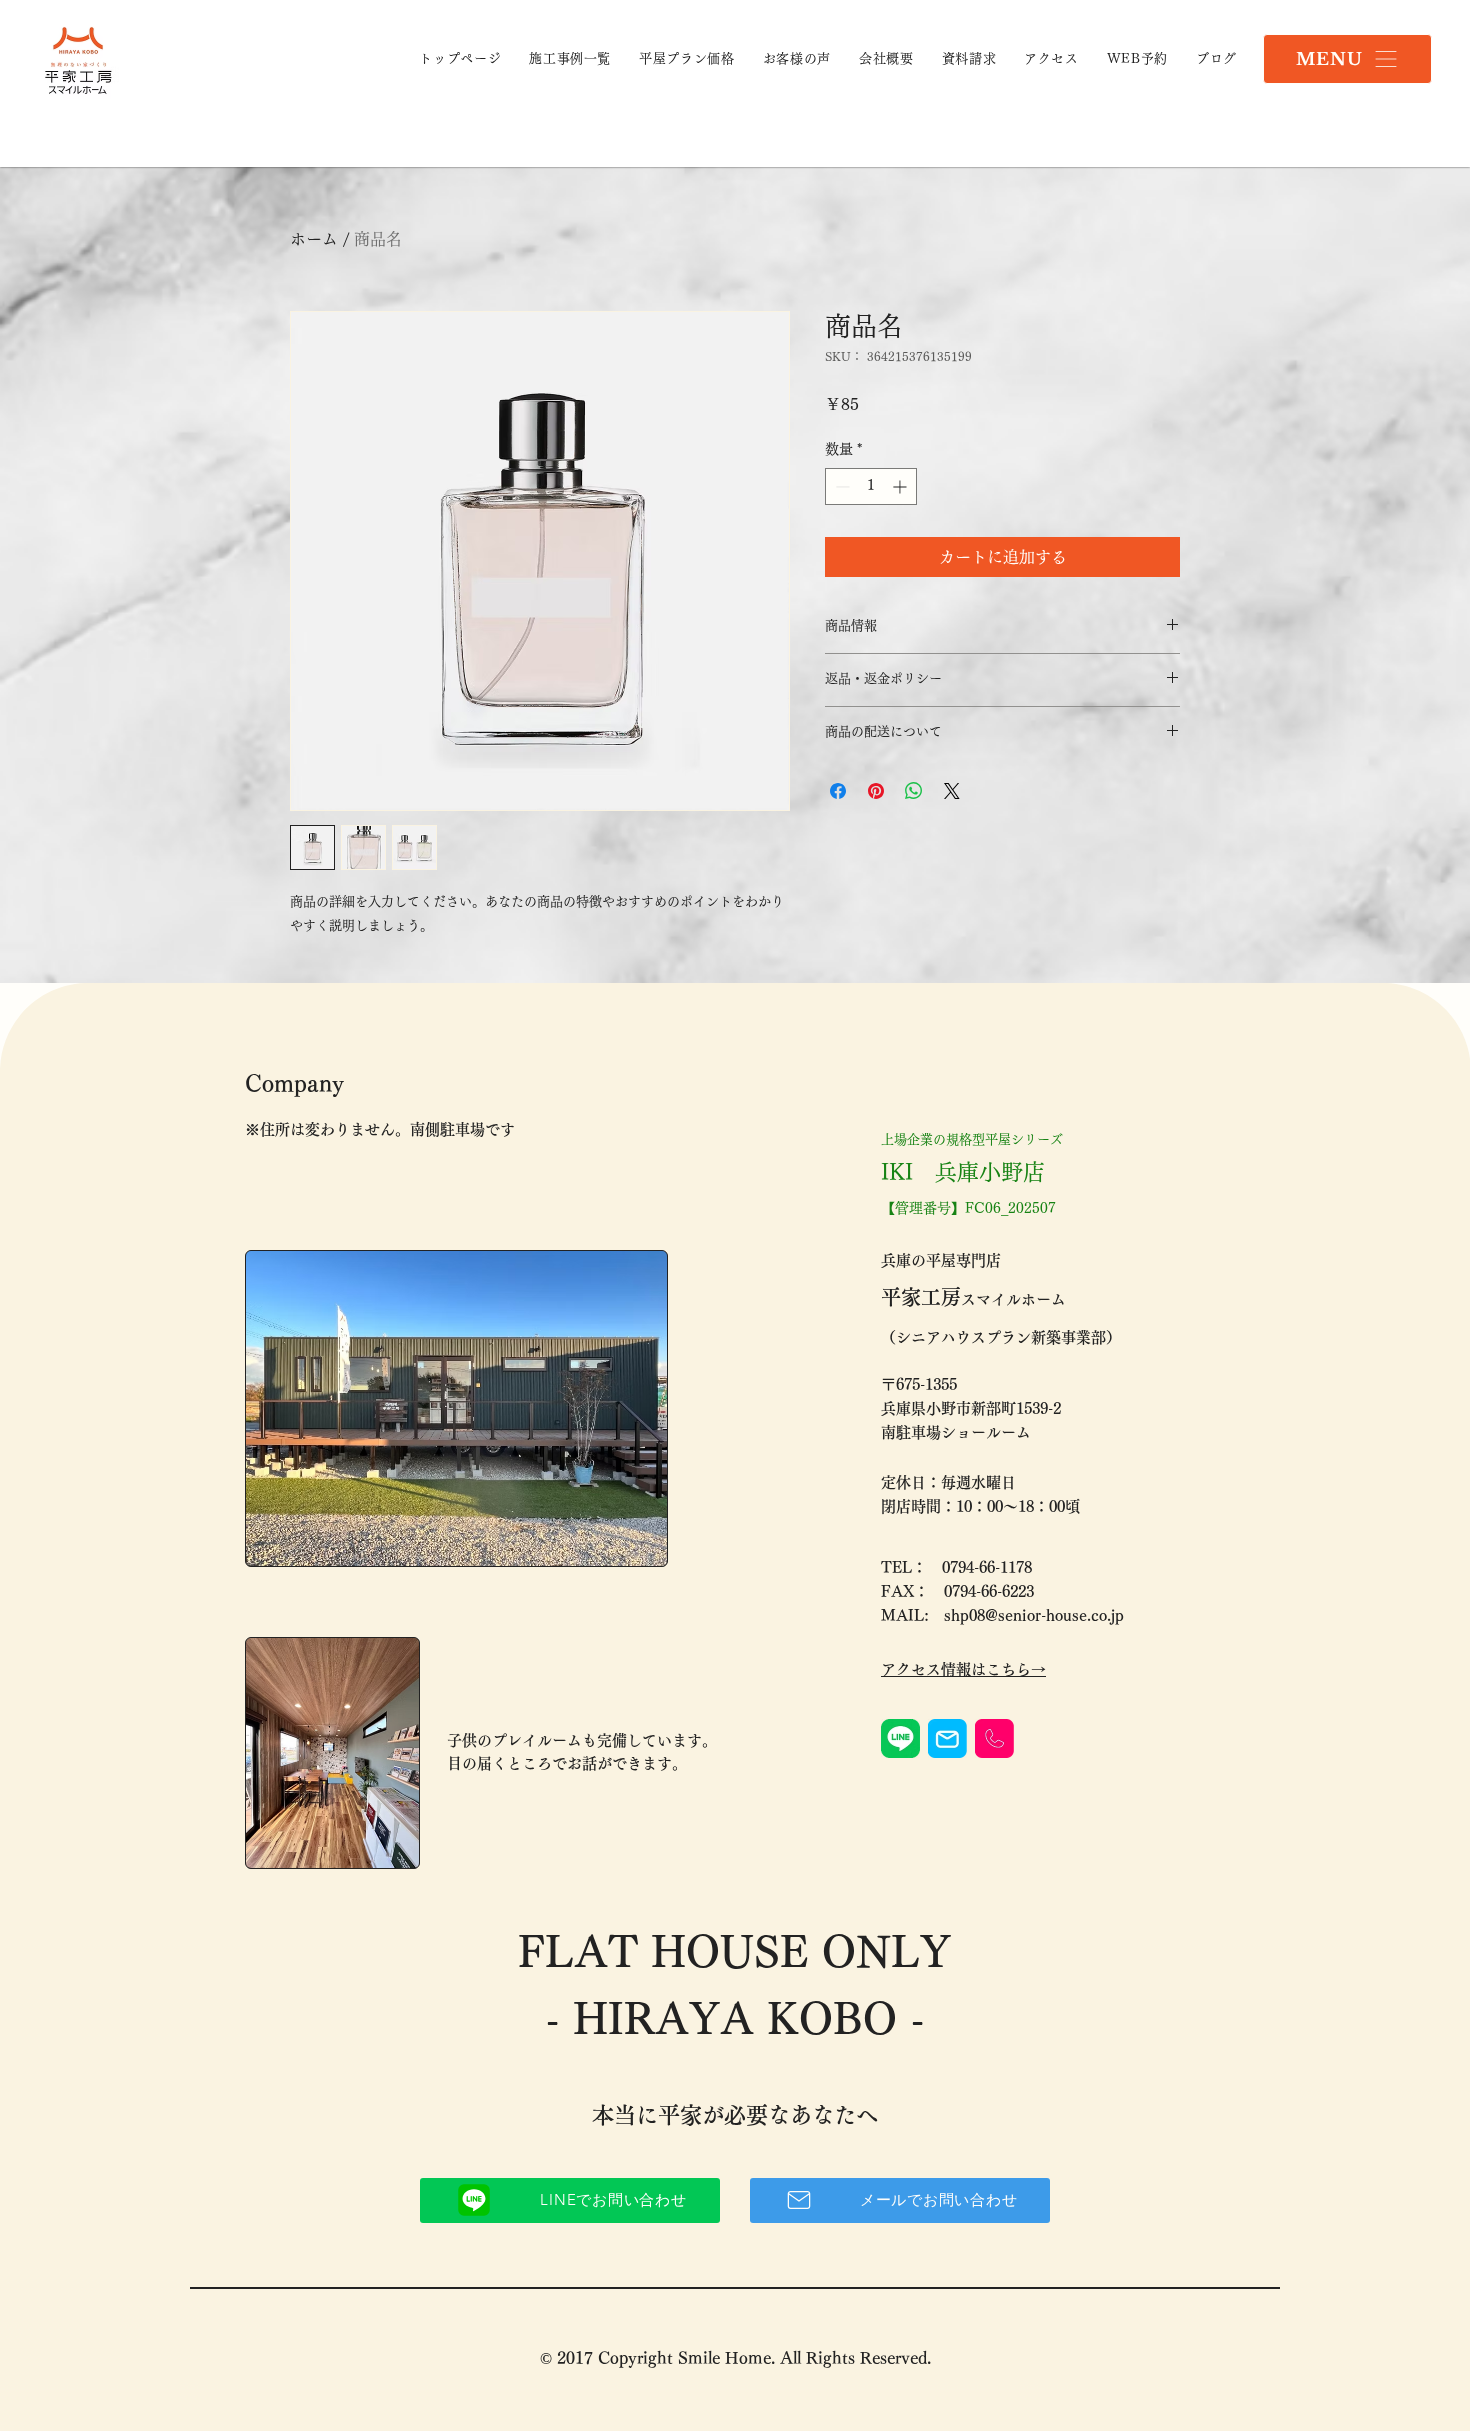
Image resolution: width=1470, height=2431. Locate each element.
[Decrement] (840, 486)
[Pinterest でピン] (876, 791)
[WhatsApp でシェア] (914, 791)
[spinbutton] (871, 486)
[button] (1347, 59)
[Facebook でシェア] (838, 791)
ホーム (314, 239)
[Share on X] (952, 791)
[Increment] (901, 486)
